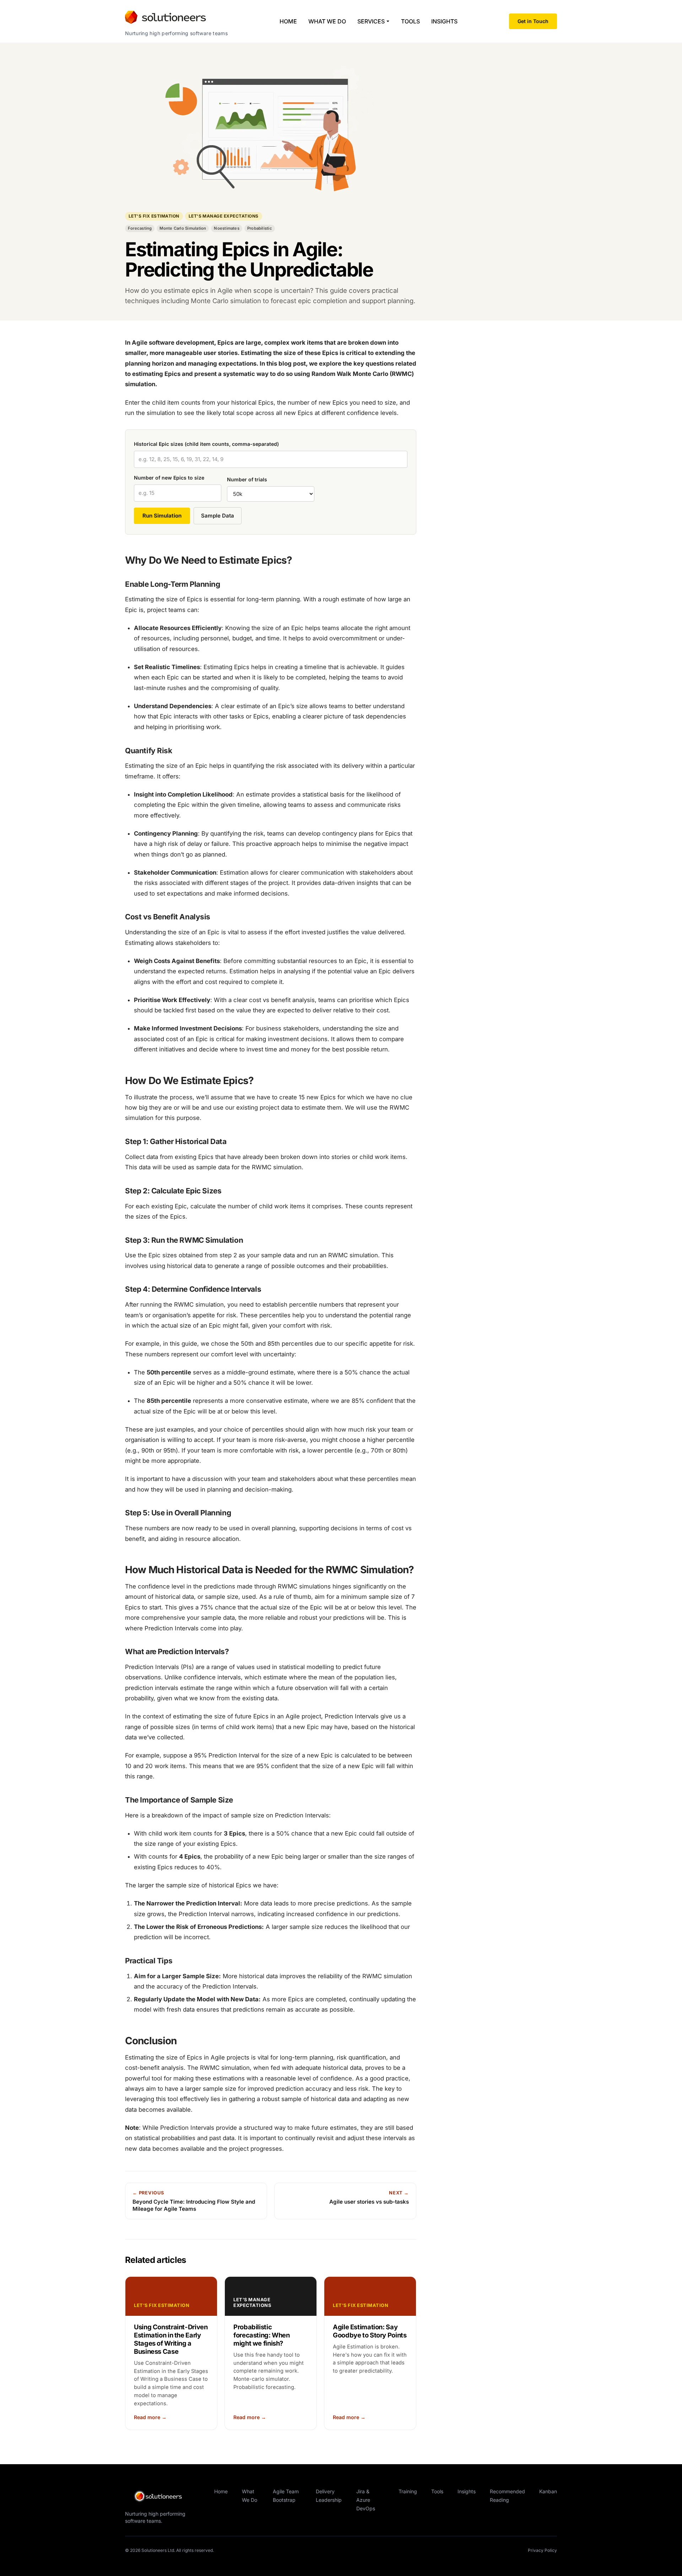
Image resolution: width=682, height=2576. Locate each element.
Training (408, 2491)
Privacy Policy (542, 2550)
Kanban (548, 2491)
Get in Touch (533, 21)
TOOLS (410, 21)
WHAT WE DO (327, 21)
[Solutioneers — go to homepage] (164, 2496)
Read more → (150, 2417)
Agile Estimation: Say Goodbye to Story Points (370, 2331)
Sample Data (218, 516)
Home (221, 2491)
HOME (288, 21)
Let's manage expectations (224, 216)
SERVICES (371, 21)
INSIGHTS (444, 21)
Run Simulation (162, 516)
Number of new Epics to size (169, 478)
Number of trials (247, 479)
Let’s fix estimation (154, 216)
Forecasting (140, 228)
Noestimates (226, 228)
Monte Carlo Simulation (183, 228)
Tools (437, 2491)
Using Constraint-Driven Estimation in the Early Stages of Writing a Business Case (171, 2339)
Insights (467, 2491)
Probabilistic (260, 228)
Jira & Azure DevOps (366, 2500)
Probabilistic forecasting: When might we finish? (262, 2335)
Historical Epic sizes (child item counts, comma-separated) (206, 444)
